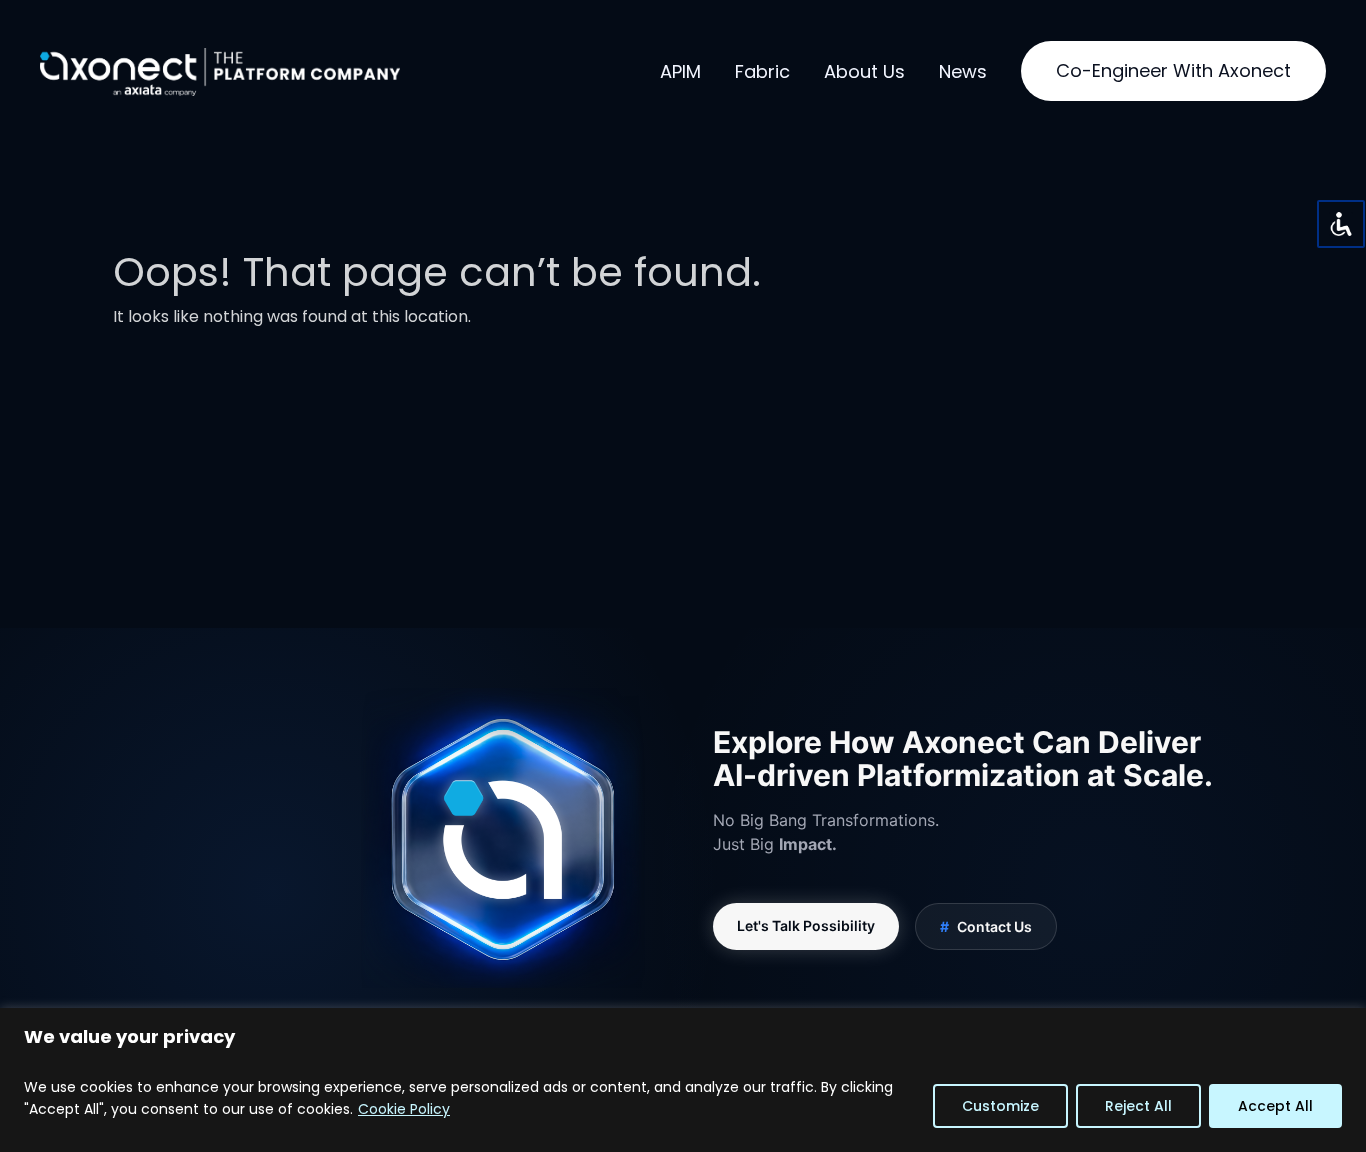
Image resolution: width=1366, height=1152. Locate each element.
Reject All (1138, 1106)
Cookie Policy (404, 1109)
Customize (1000, 1106)
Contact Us (986, 926)
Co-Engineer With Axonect (1173, 70)
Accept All (1275, 1106)
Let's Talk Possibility (806, 925)
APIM (680, 71)
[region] (683, 1080)
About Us (864, 71)
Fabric (762, 71)
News (963, 71)
